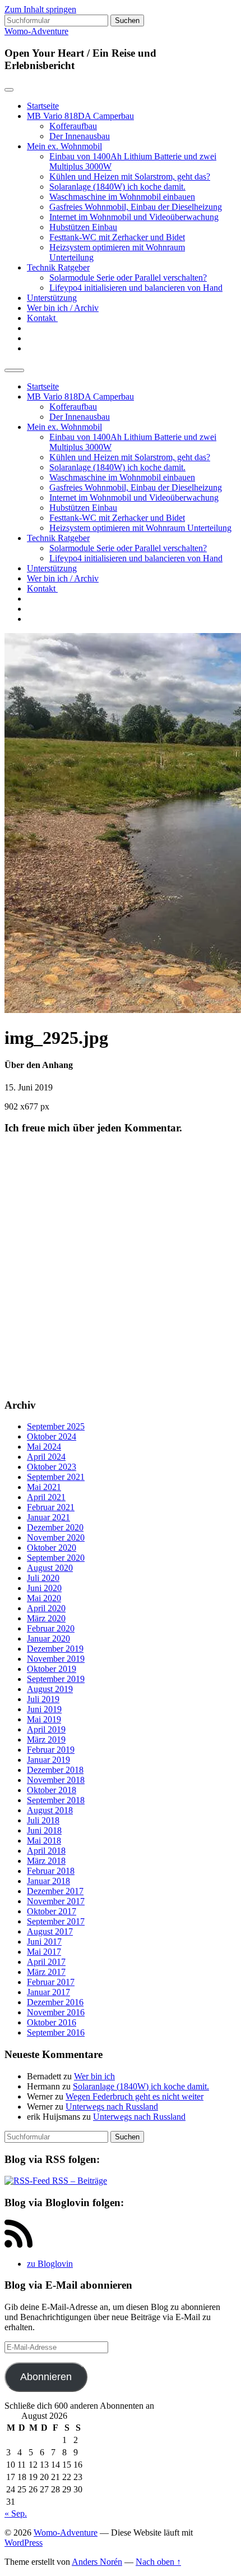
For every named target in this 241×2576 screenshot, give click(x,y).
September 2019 (56, 1679)
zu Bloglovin (50, 2264)
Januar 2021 (48, 1517)
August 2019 (50, 1689)
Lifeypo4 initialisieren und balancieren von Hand (136, 288)
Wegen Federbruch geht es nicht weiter (135, 2096)
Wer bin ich (94, 2076)
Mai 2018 (44, 1841)
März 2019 (46, 1740)
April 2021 (46, 1497)
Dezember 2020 (55, 1527)
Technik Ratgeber (58, 267)
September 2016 (56, 2032)
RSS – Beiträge (78, 2181)
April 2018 (46, 1851)
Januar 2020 (48, 1638)
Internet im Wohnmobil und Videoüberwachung (134, 217)
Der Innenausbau (80, 136)
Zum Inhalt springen (40, 9)
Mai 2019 (44, 1719)
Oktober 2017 (52, 1911)
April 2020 (46, 1608)
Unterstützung (52, 298)
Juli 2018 (43, 1820)
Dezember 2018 (55, 1770)
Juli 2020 (43, 1578)
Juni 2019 (44, 1709)
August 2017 (50, 1931)
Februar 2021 (51, 1507)
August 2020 (50, 1568)
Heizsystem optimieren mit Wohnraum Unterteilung (140, 528)
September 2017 (56, 1921)
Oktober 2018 (52, 1790)
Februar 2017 (51, 1982)
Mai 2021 (44, 1487)
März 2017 (46, 1972)
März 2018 (46, 1861)
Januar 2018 (48, 1881)
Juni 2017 (44, 1942)
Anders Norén (97, 2562)
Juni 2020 (44, 1588)
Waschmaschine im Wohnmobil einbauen (122, 197)
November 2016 (56, 2012)
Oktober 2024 (52, 1436)
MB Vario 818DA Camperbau (80, 116)
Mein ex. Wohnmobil (64, 146)
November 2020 (56, 1537)
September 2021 (56, 1477)
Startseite (43, 106)
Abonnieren (46, 2377)
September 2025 (56, 1426)
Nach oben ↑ (158, 2562)
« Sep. (16, 2513)
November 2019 (56, 1659)
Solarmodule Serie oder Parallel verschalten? (128, 278)
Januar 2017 (48, 1992)
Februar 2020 (51, 1628)
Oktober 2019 (52, 1669)
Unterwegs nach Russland (112, 2107)
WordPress (24, 2543)
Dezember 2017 (55, 1891)
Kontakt (42, 318)
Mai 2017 (44, 1952)
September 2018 (56, 1800)
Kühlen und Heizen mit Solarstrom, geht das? (130, 177)
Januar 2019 (48, 1760)
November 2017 (56, 1901)
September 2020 (56, 1558)
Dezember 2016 (55, 2002)
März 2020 (46, 1618)
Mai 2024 (44, 1447)
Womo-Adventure (36, 31)
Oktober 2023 (52, 1467)
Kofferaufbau (73, 126)
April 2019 (46, 1729)
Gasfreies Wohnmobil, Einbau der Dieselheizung (136, 207)
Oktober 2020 (52, 1548)
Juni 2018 (44, 1830)
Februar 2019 (51, 1750)
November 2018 (56, 1780)
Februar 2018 (51, 1871)
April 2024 (46, 1457)
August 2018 (50, 1810)
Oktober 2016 (52, 2022)
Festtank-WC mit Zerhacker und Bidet (117, 237)
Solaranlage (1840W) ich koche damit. (117, 187)
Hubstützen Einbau (83, 227)
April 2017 (46, 1962)
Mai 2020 (44, 1598)
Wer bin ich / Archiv (63, 308)
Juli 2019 (43, 1699)
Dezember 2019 (55, 1649)
